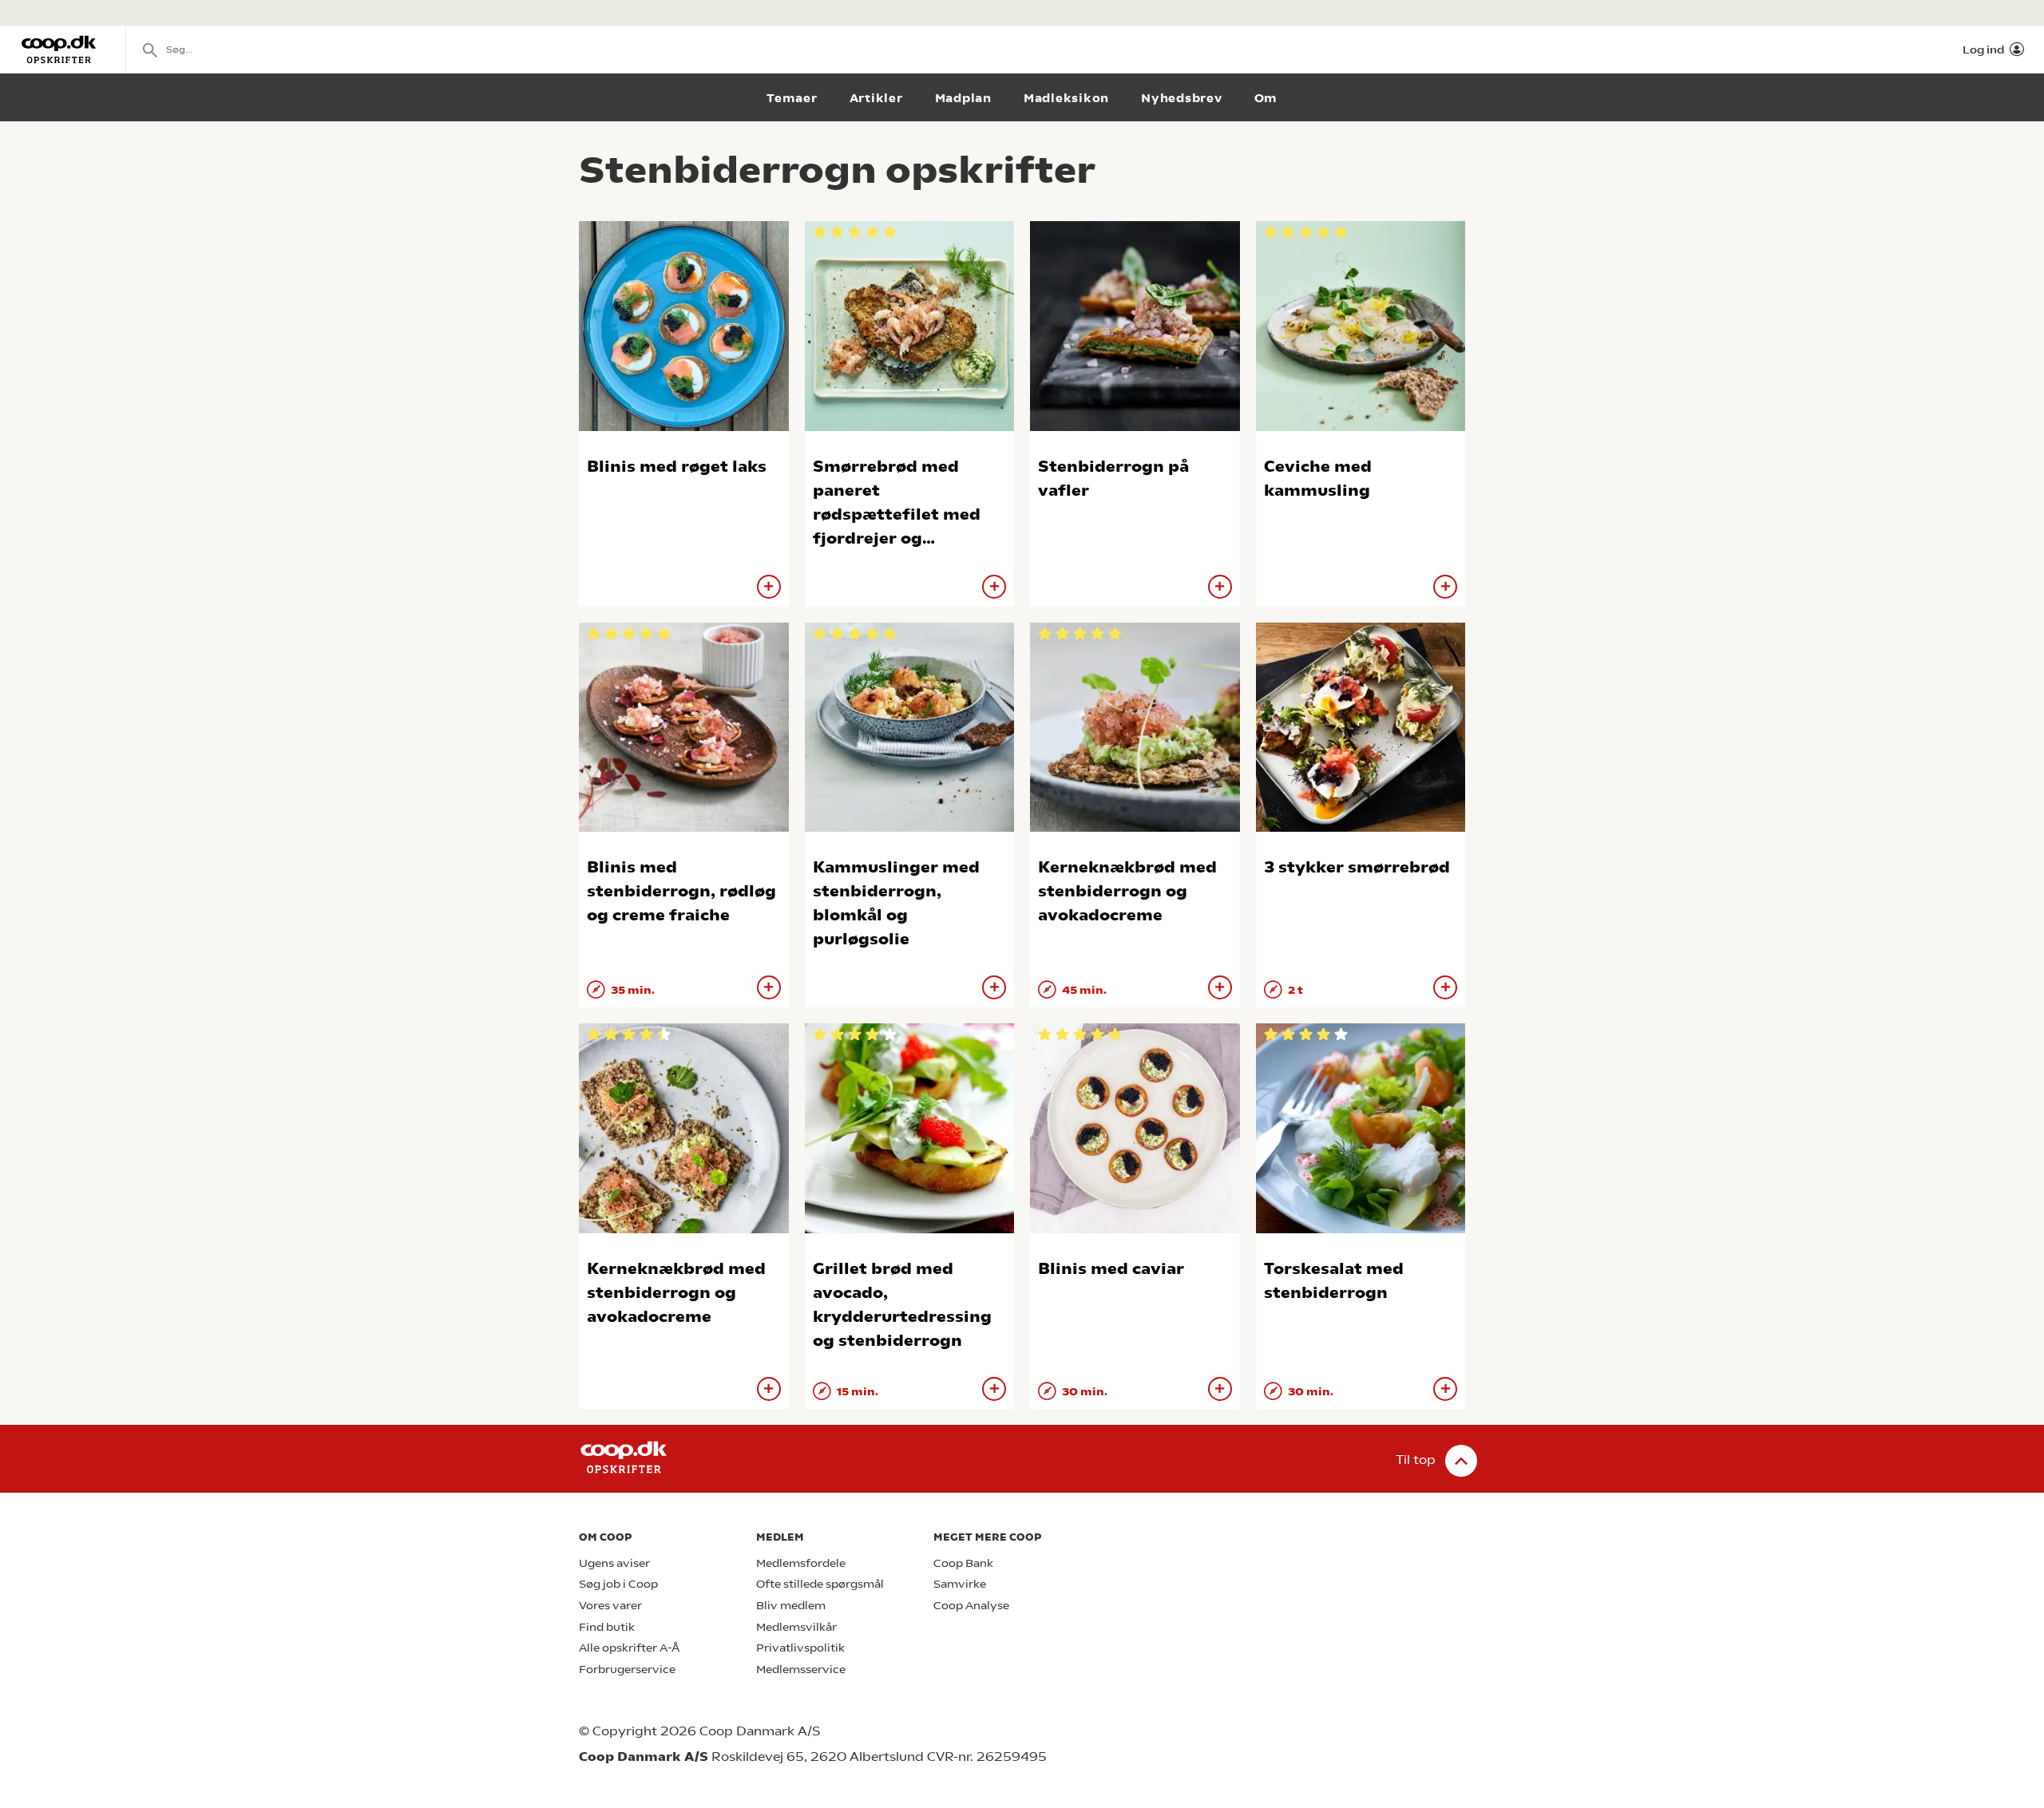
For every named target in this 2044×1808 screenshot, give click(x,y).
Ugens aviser (614, 1563)
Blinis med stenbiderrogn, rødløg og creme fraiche (681, 891)
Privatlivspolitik (800, 1648)
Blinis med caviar (1111, 1269)
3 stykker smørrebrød (1357, 867)
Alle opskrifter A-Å (629, 1648)
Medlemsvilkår (796, 1627)
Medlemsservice (801, 1670)
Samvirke (960, 1584)
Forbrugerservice (627, 1670)
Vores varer (610, 1606)
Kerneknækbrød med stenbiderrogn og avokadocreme (1127, 891)
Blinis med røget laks (677, 467)
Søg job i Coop (618, 1584)
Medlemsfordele (801, 1563)
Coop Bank (963, 1563)
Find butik (607, 1627)
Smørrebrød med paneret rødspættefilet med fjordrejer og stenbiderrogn (897, 514)
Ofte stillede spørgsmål (820, 1584)
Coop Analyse (971, 1606)
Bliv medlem (791, 1606)
